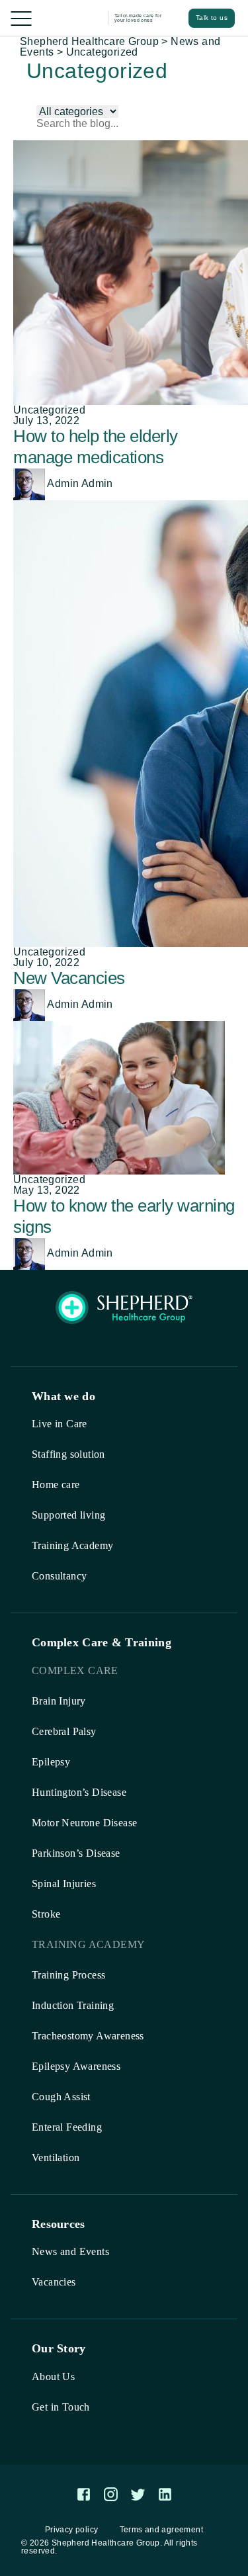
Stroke (46, 1914)
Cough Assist (61, 2097)
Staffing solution (68, 1454)
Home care (56, 1485)
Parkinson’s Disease (76, 1853)
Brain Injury (59, 1701)
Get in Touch (61, 2407)
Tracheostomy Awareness (88, 2036)
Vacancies (54, 2282)
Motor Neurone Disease (84, 1823)
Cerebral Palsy (64, 1731)
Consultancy (59, 1576)
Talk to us (212, 18)
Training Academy (72, 1545)
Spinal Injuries (64, 1884)
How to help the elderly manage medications (96, 447)
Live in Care (60, 1424)
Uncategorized (49, 410)
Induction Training (73, 2005)
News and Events (70, 2251)
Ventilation (56, 2157)
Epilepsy (51, 1762)
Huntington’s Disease (79, 1792)
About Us (53, 2376)
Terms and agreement (162, 2530)
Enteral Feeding (67, 2127)
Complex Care (75, 1670)
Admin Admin (79, 483)
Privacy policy (72, 2530)
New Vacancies (69, 978)
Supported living (68, 1515)
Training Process (68, 1975)
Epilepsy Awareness (76, 2066)
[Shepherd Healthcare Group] (72, 18)
